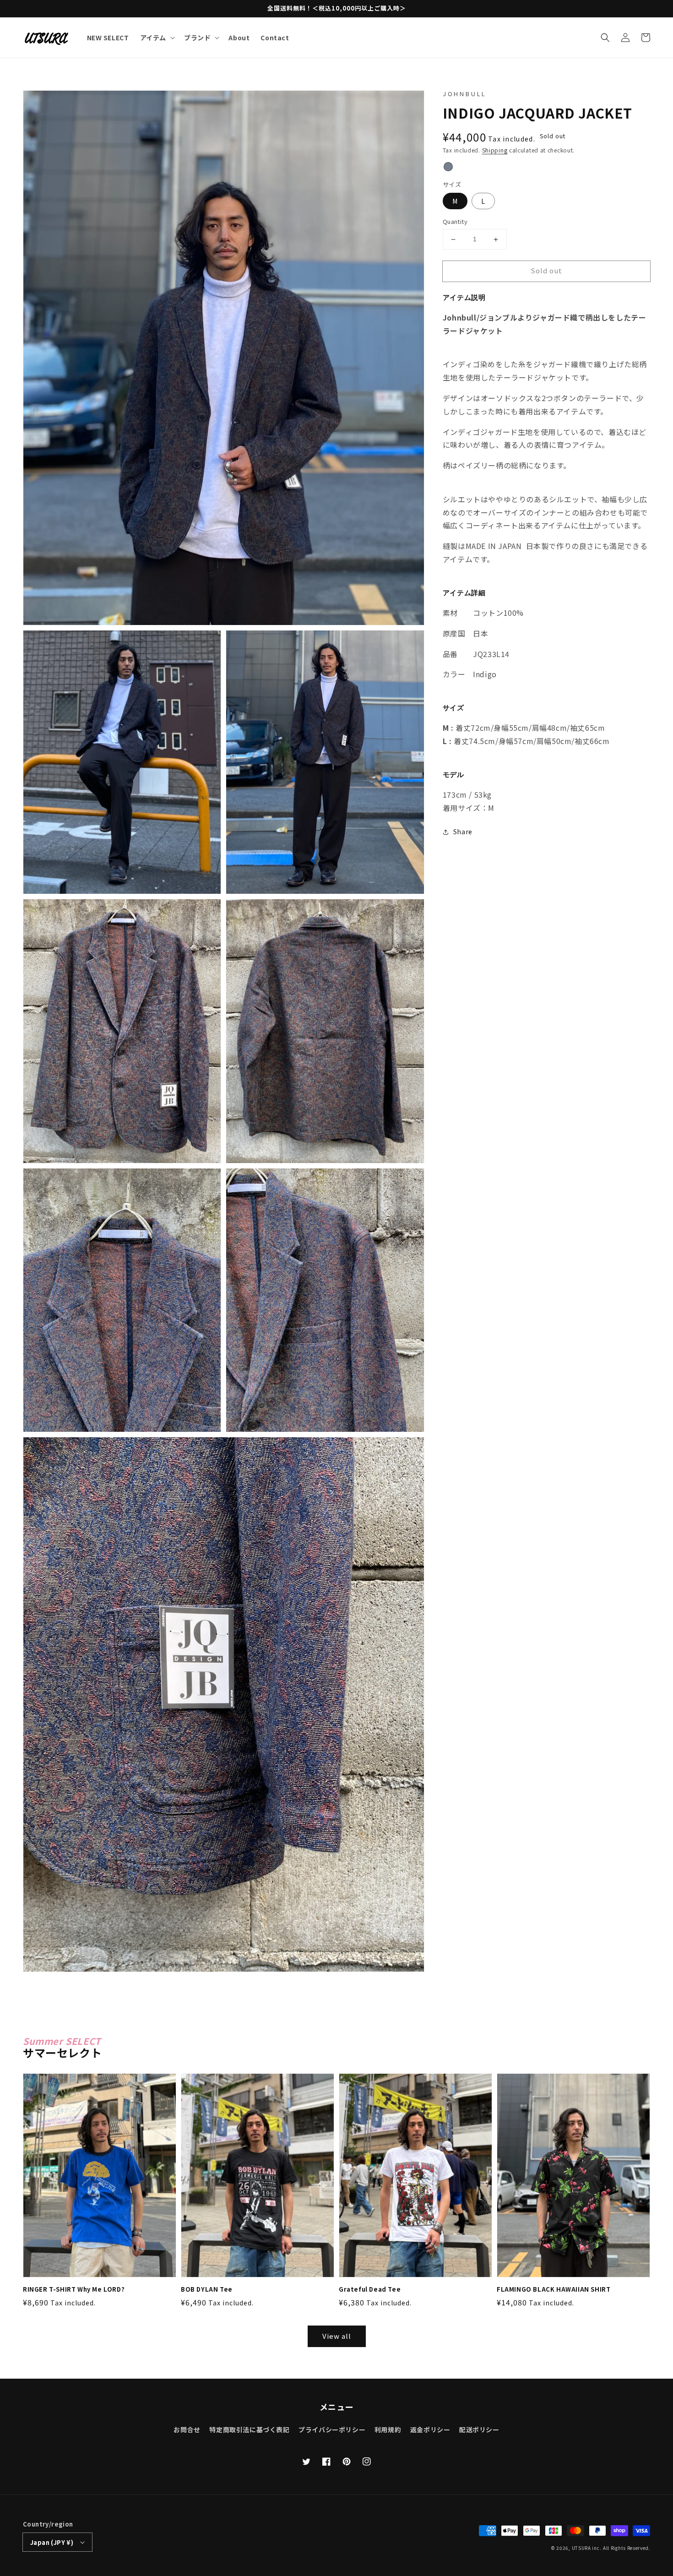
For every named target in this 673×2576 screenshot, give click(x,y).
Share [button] (463, 831)
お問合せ (187, 2429)
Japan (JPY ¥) (52, 2542)
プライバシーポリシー (332, 2429)
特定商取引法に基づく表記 (249, 2429)
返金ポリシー (430, 2429)
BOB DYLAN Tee (207, 2289)
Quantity (455, 222)
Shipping (495, 150)
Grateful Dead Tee (370, 2289)
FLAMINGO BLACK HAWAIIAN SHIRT (554, 2289)
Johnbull (464, 94)
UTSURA (581, 2548)
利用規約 (388, 2429)
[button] (605, 38)
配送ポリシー (479, 2429)
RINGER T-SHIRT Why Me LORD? (74, 2289)
